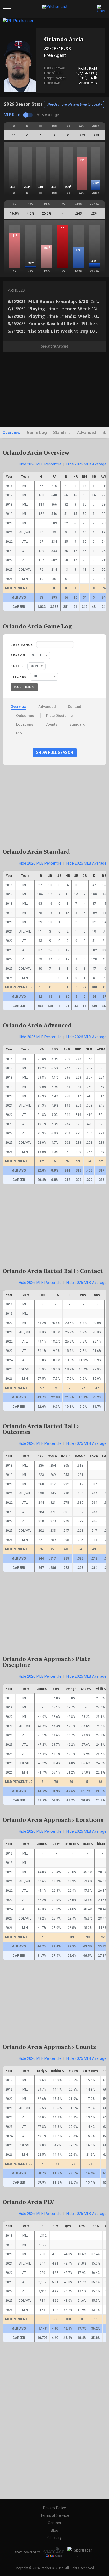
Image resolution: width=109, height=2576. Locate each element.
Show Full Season (55, 753)
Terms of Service (54, 2515)
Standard (62, 432)
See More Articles (55, 346)
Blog (54, 2530)
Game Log (37, 432)
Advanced (87, 432)
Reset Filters (24, 687)
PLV (19, 733)
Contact (74, 707)
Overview (12, 432)
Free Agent (55, 55)
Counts (51, 724)
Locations (25, 724)
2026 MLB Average (86, 464)
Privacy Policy (54, 2508)
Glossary (54, 2538)
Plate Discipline (59, 716)
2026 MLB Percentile (40, 464)
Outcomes (25, 716)
